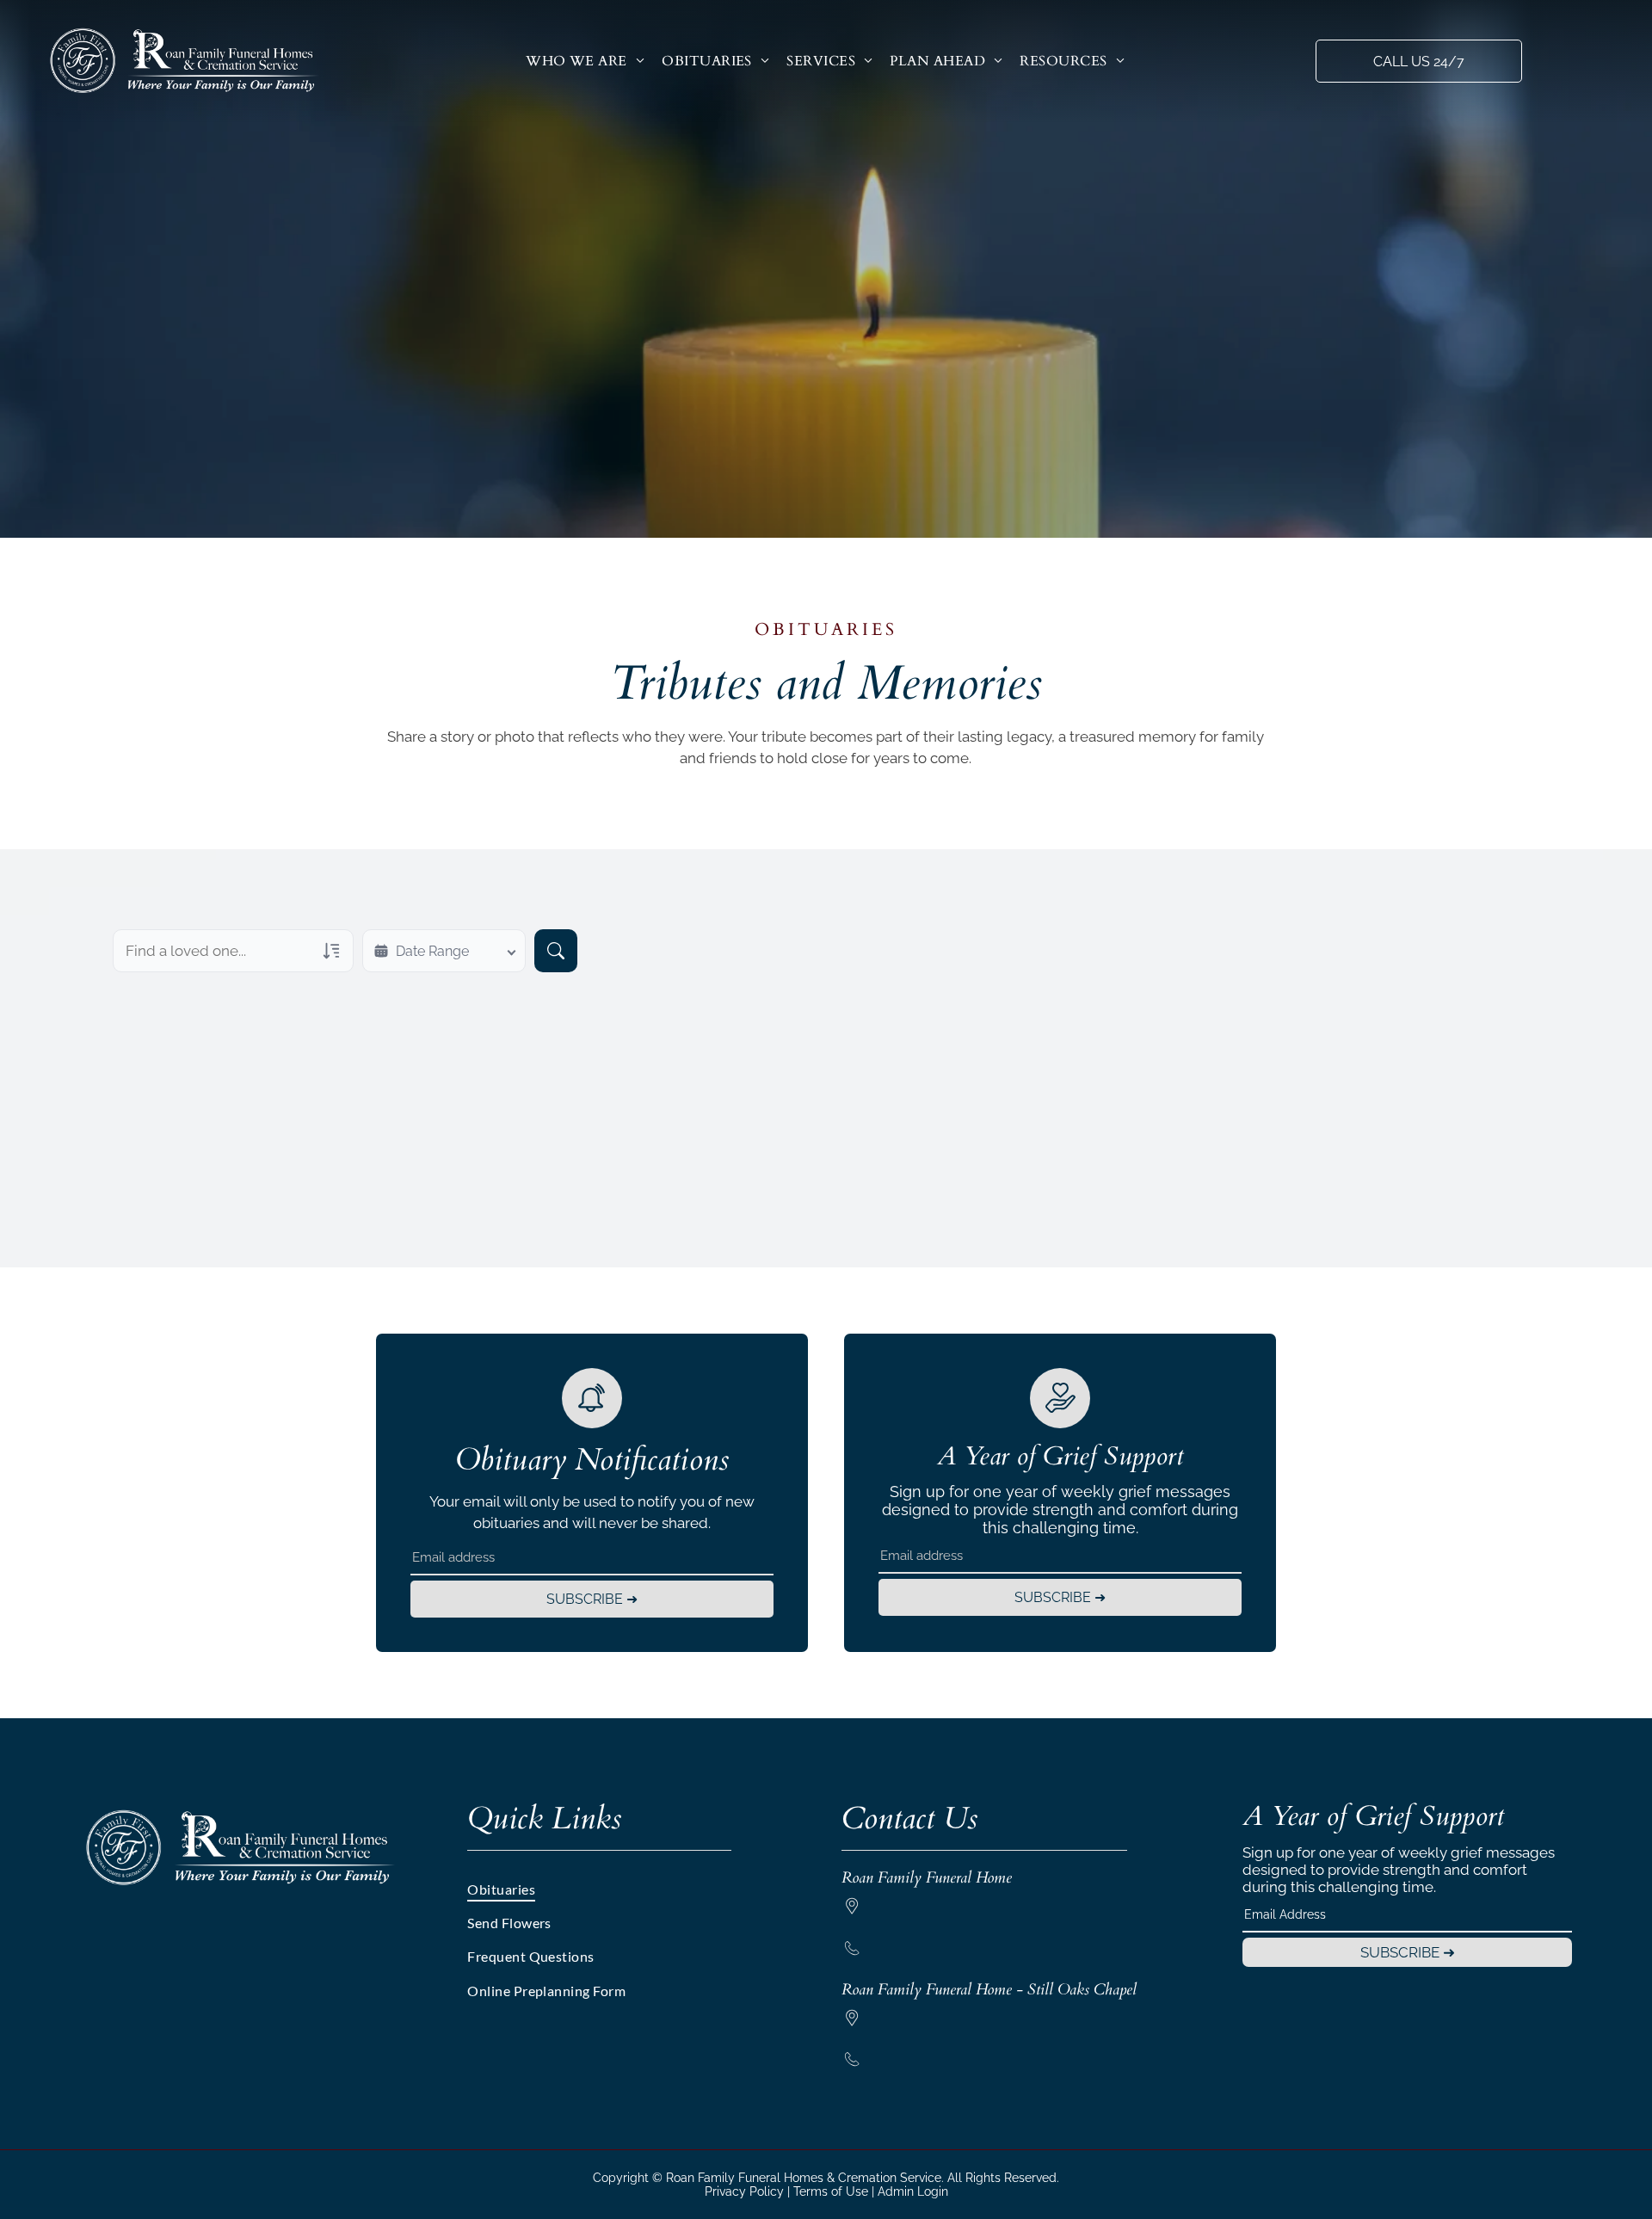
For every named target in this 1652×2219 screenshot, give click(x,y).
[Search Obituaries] (556, 951)
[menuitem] (585, 61)
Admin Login (913, 2191)
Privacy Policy (744, 2191)
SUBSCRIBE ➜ (592, 1599)
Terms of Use (831, 2191)
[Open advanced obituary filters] (331, 951)
